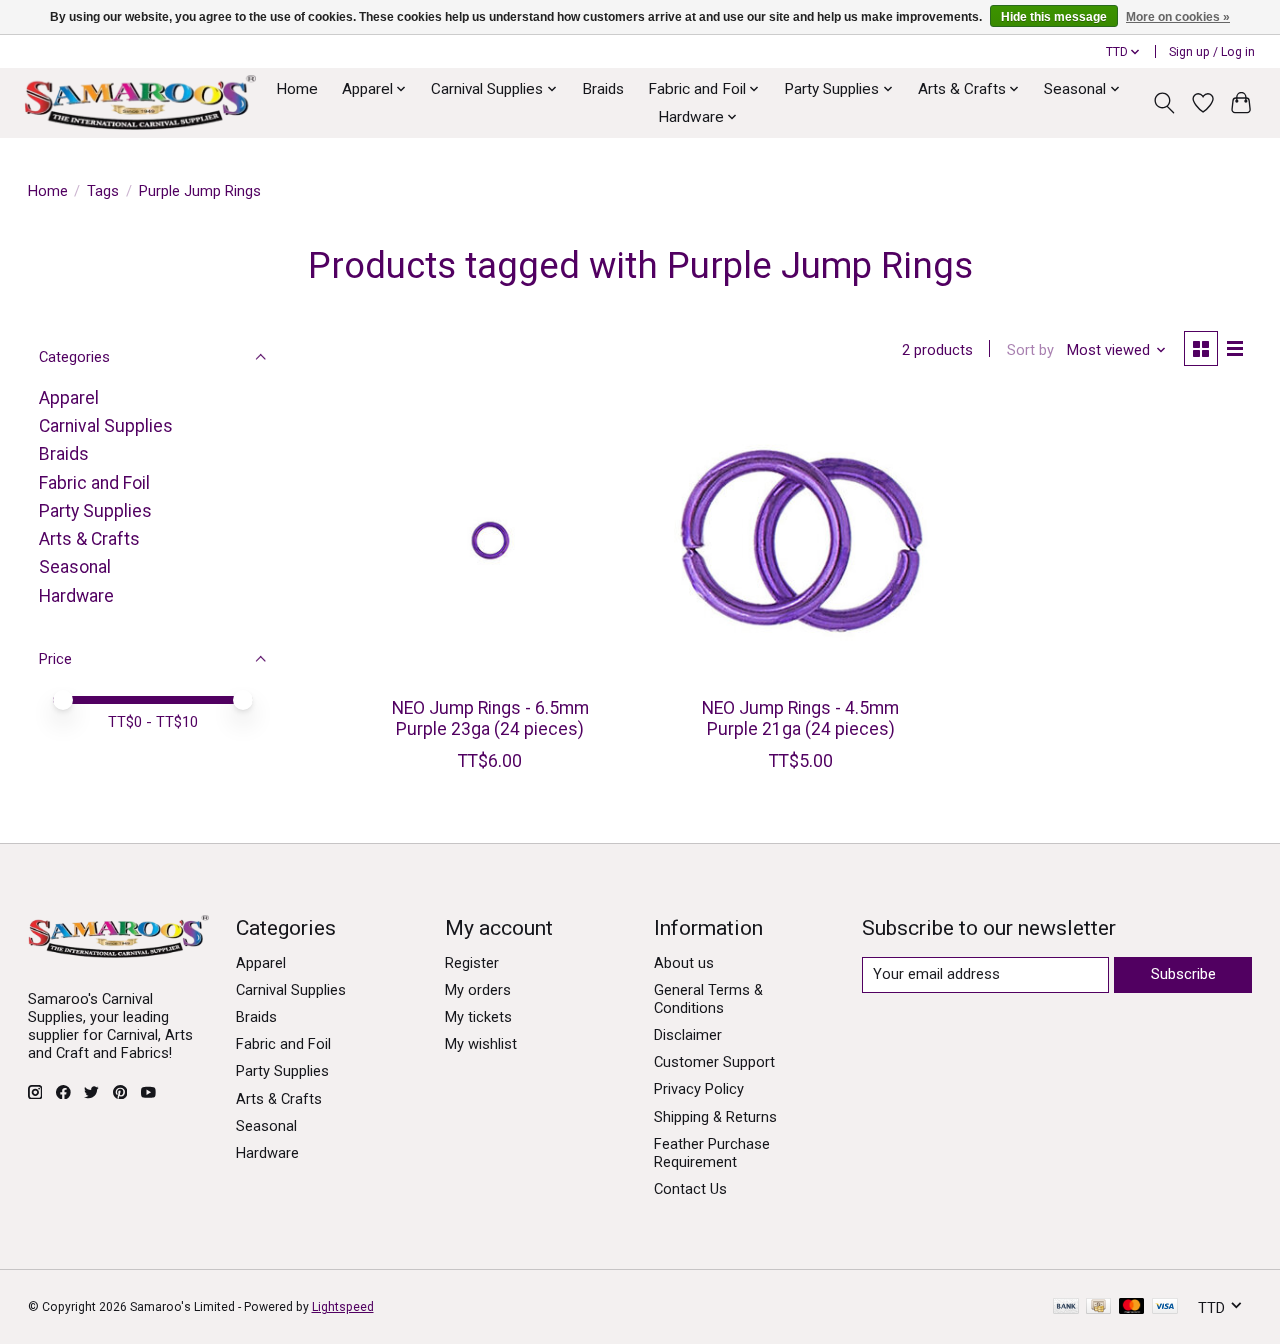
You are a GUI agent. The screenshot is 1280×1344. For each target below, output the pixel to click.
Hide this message (1054, 17)
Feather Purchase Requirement (712, 1153)
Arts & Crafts (89, 539)
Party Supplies (95, 511)
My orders (478, 990)
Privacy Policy (699, 1089)
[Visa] (1165, 1307)
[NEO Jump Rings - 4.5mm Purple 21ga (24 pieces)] (800, 540)
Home (297, 89)
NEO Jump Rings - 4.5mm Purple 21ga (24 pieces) (800, 718)
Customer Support (714, 1062)
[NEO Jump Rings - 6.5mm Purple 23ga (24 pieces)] (490, 540)
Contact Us (690, 1189)
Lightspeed (343, 1307)
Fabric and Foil (94, 483)
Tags (103, 191)
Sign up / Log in (1212, 52)
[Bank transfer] (1066, 1307)
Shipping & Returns (715, 1117)
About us (684, 963)
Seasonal (75, 567)
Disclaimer (688, 1035)
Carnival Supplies (106, 426)
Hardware (76, 596)
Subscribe (1183, 974)
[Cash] (1098, 1307)
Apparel (69, 398)
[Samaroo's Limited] (140, 102)
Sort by (1030, 350)
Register (472, 963)
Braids (603, 89)
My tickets (478, 1017)
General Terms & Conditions (708, 999)
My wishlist (481, 1044)
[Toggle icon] (1163, 103)
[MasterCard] (1132, 1307)
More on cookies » (1178, 17)
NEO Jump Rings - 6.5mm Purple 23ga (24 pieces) (490, 718)
